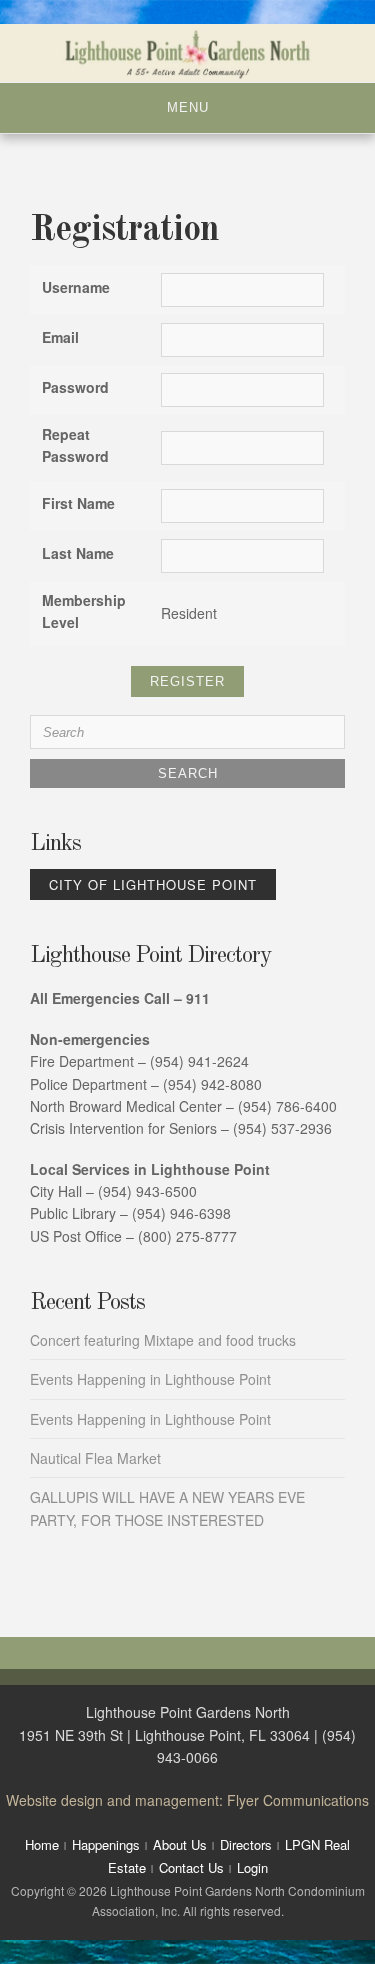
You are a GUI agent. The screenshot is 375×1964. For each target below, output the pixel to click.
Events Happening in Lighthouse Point (150, 1379)
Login (252, 1867)
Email (60, 337)
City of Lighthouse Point (153, 884)
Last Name (78, 553)
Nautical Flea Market (95, 1458)
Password (75, 387)
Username (76, 287)
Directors (246, 1844)
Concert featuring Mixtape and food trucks (163, 1340)
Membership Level (84, 611)
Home (42, 1844)
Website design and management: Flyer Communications (187, 1800)
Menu (188, 107)
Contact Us (191, 1867)
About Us (180, 1844)
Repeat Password (75, 445)
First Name (78, 503)
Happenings (106, 1844)
